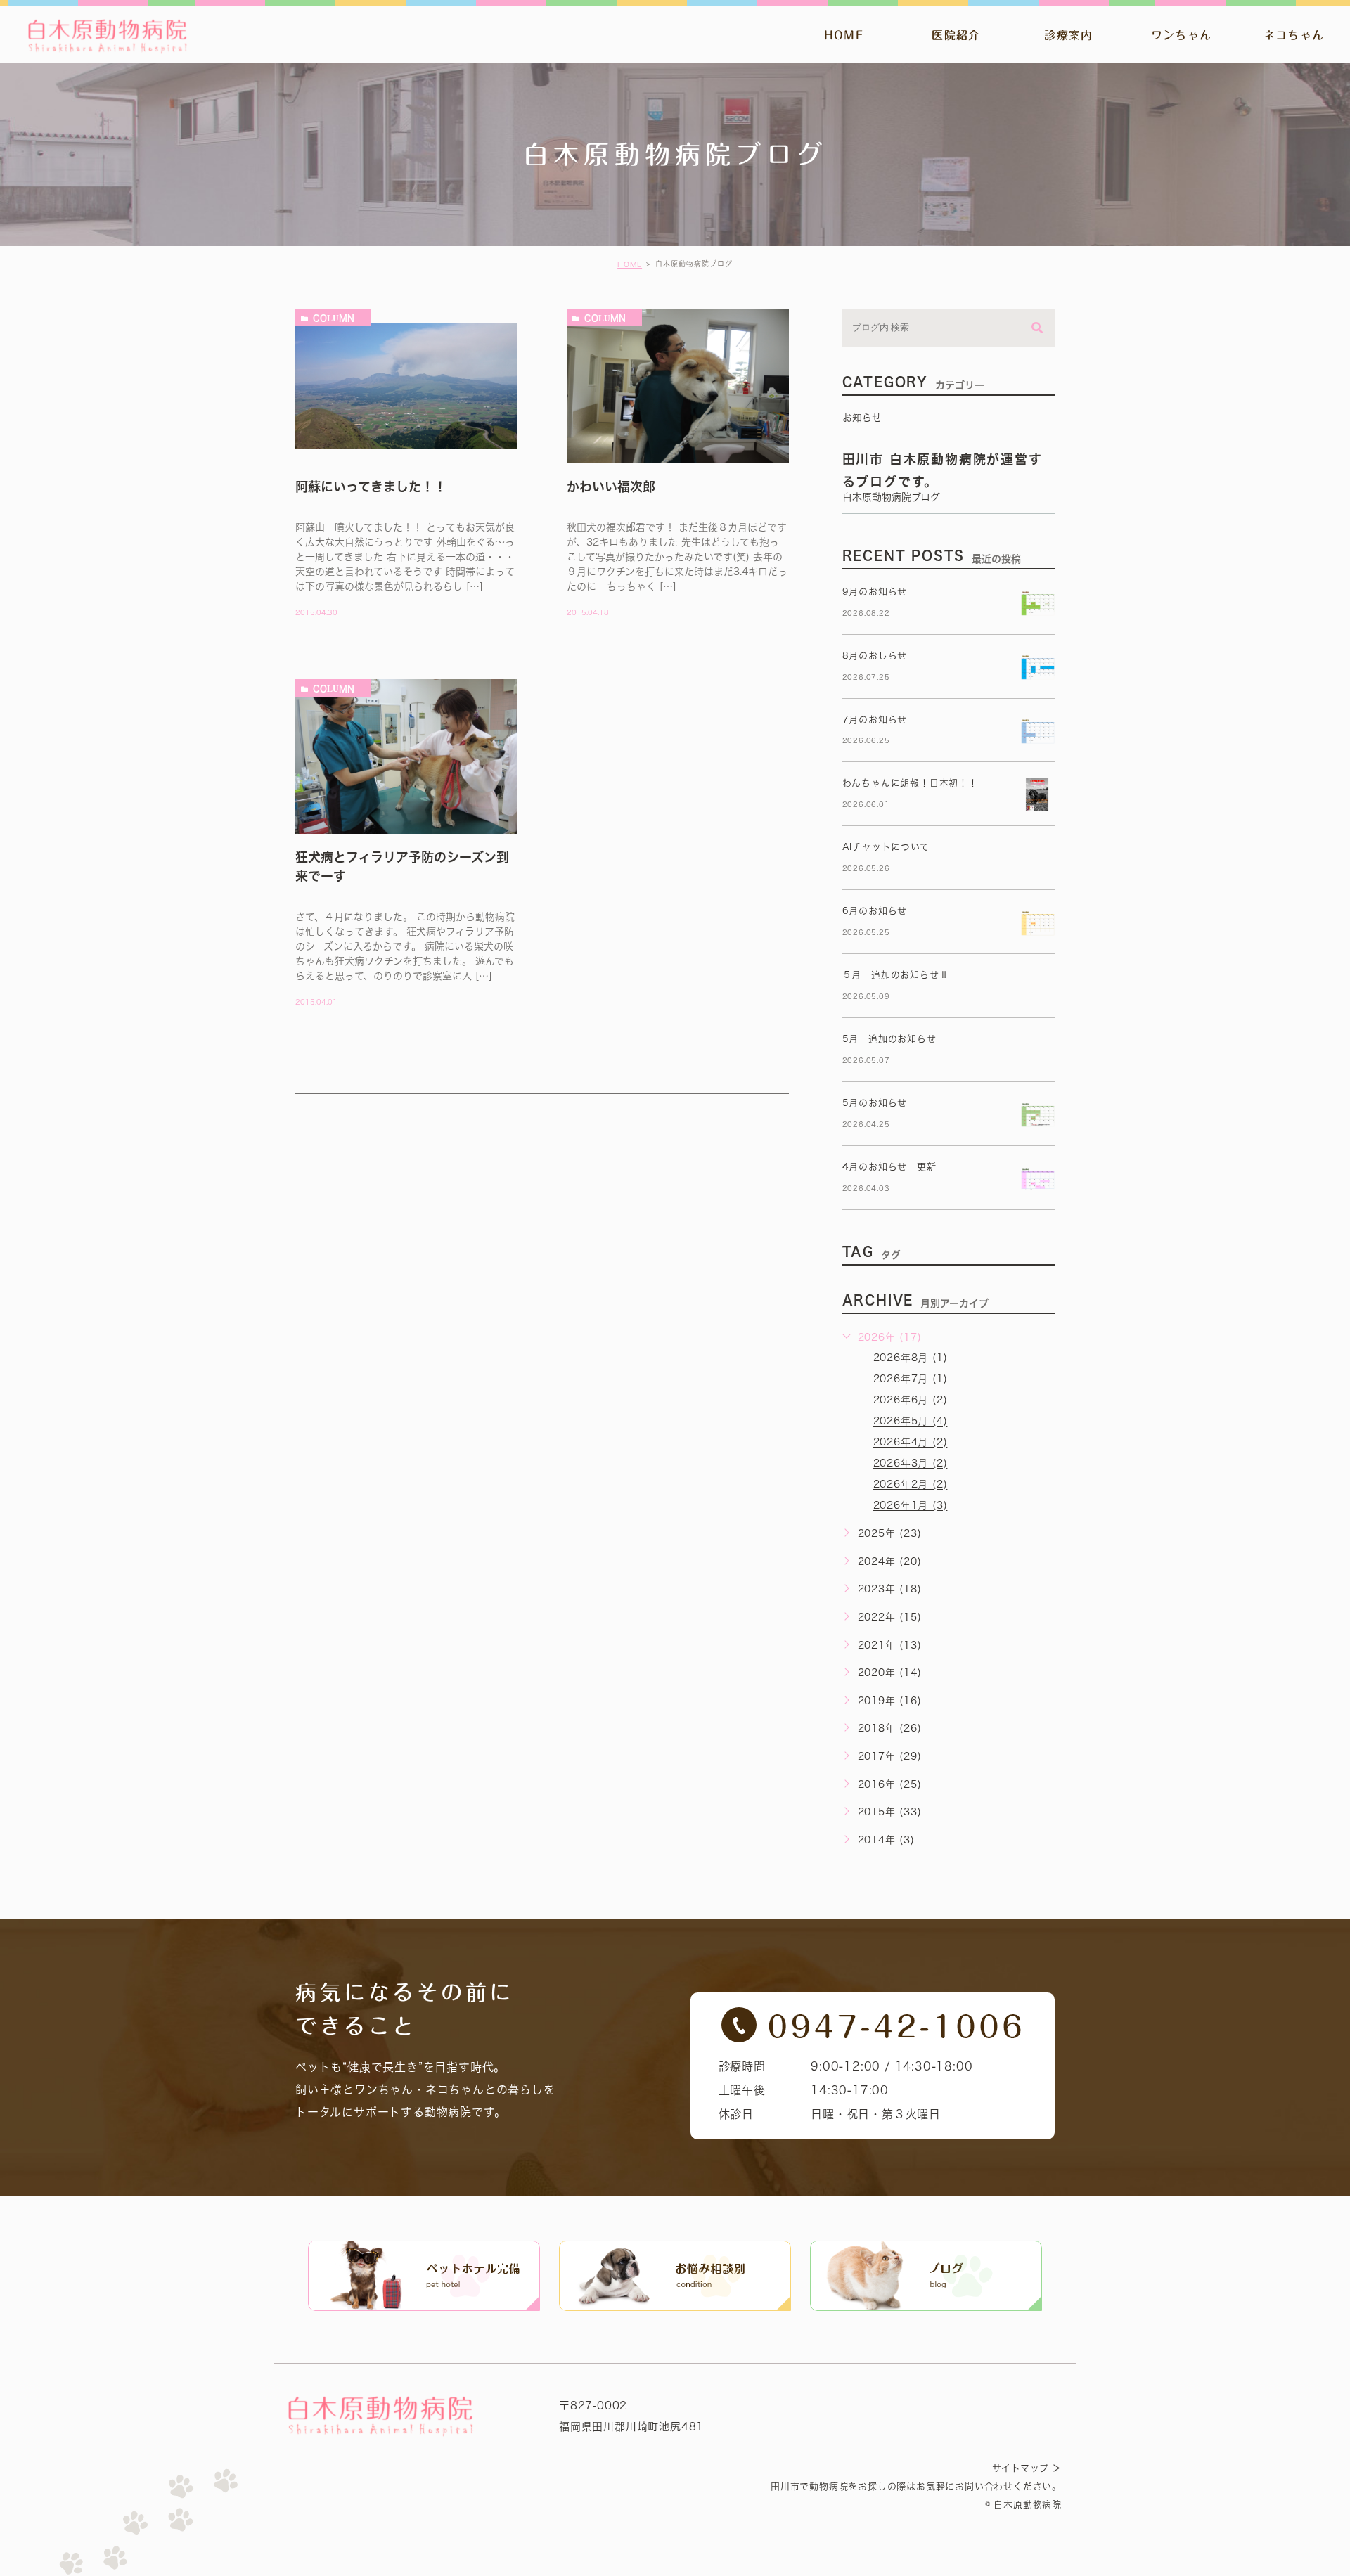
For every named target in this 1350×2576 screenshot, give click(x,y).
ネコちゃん (1294, 35)
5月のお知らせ (875, 1103)
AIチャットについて (886, 847)
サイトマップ (1021, 2468)
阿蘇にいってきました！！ (371, 487)
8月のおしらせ (875, 656)
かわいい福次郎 (611, 487)
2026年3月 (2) (911, 1464)
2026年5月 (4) (911, 1422)
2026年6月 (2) (911, 1400)
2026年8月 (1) (911, 1358)
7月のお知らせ (875, 720)
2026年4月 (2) (911, 1443)
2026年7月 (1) (911, 1379)
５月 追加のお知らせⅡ (896, 975)
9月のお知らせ (875, 592)
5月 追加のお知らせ (889, 1039)
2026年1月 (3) (911, 1506)
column (334, 318)
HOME (844, 35)
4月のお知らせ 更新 (889, 1167)
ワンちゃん (1181, 35)
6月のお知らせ (875, 911)
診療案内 (1068, 35)
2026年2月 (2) (911, 1485)
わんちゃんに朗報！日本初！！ (910, 783)
